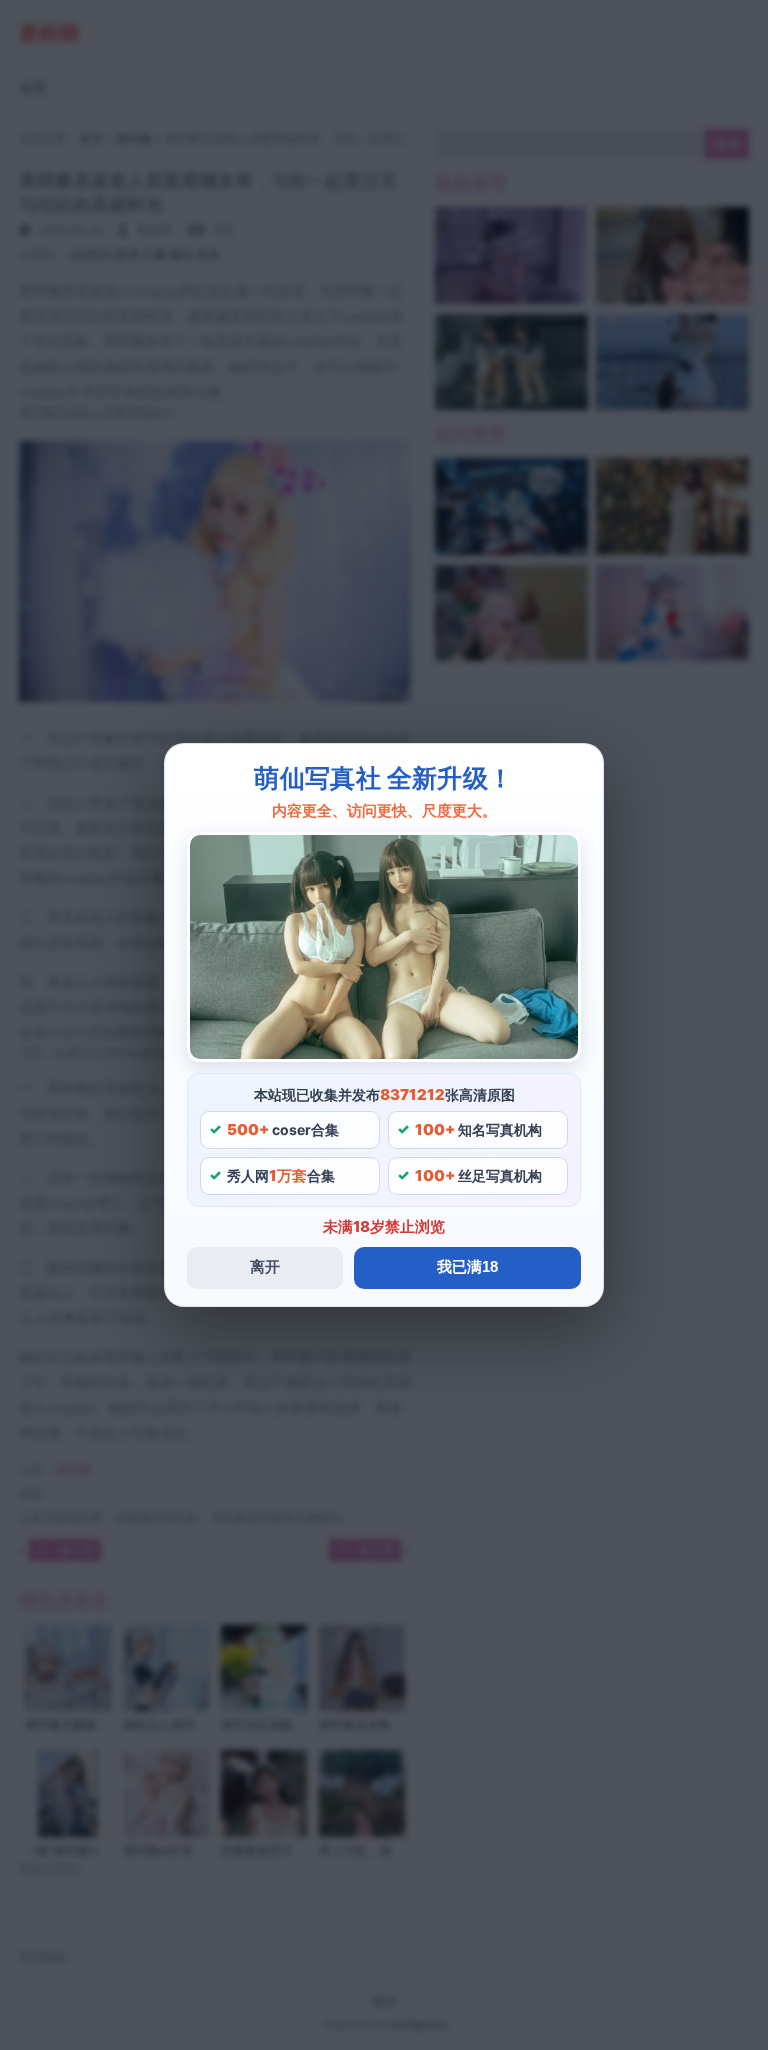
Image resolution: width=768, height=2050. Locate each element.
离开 (265, 1266)
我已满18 (467, 1266)
